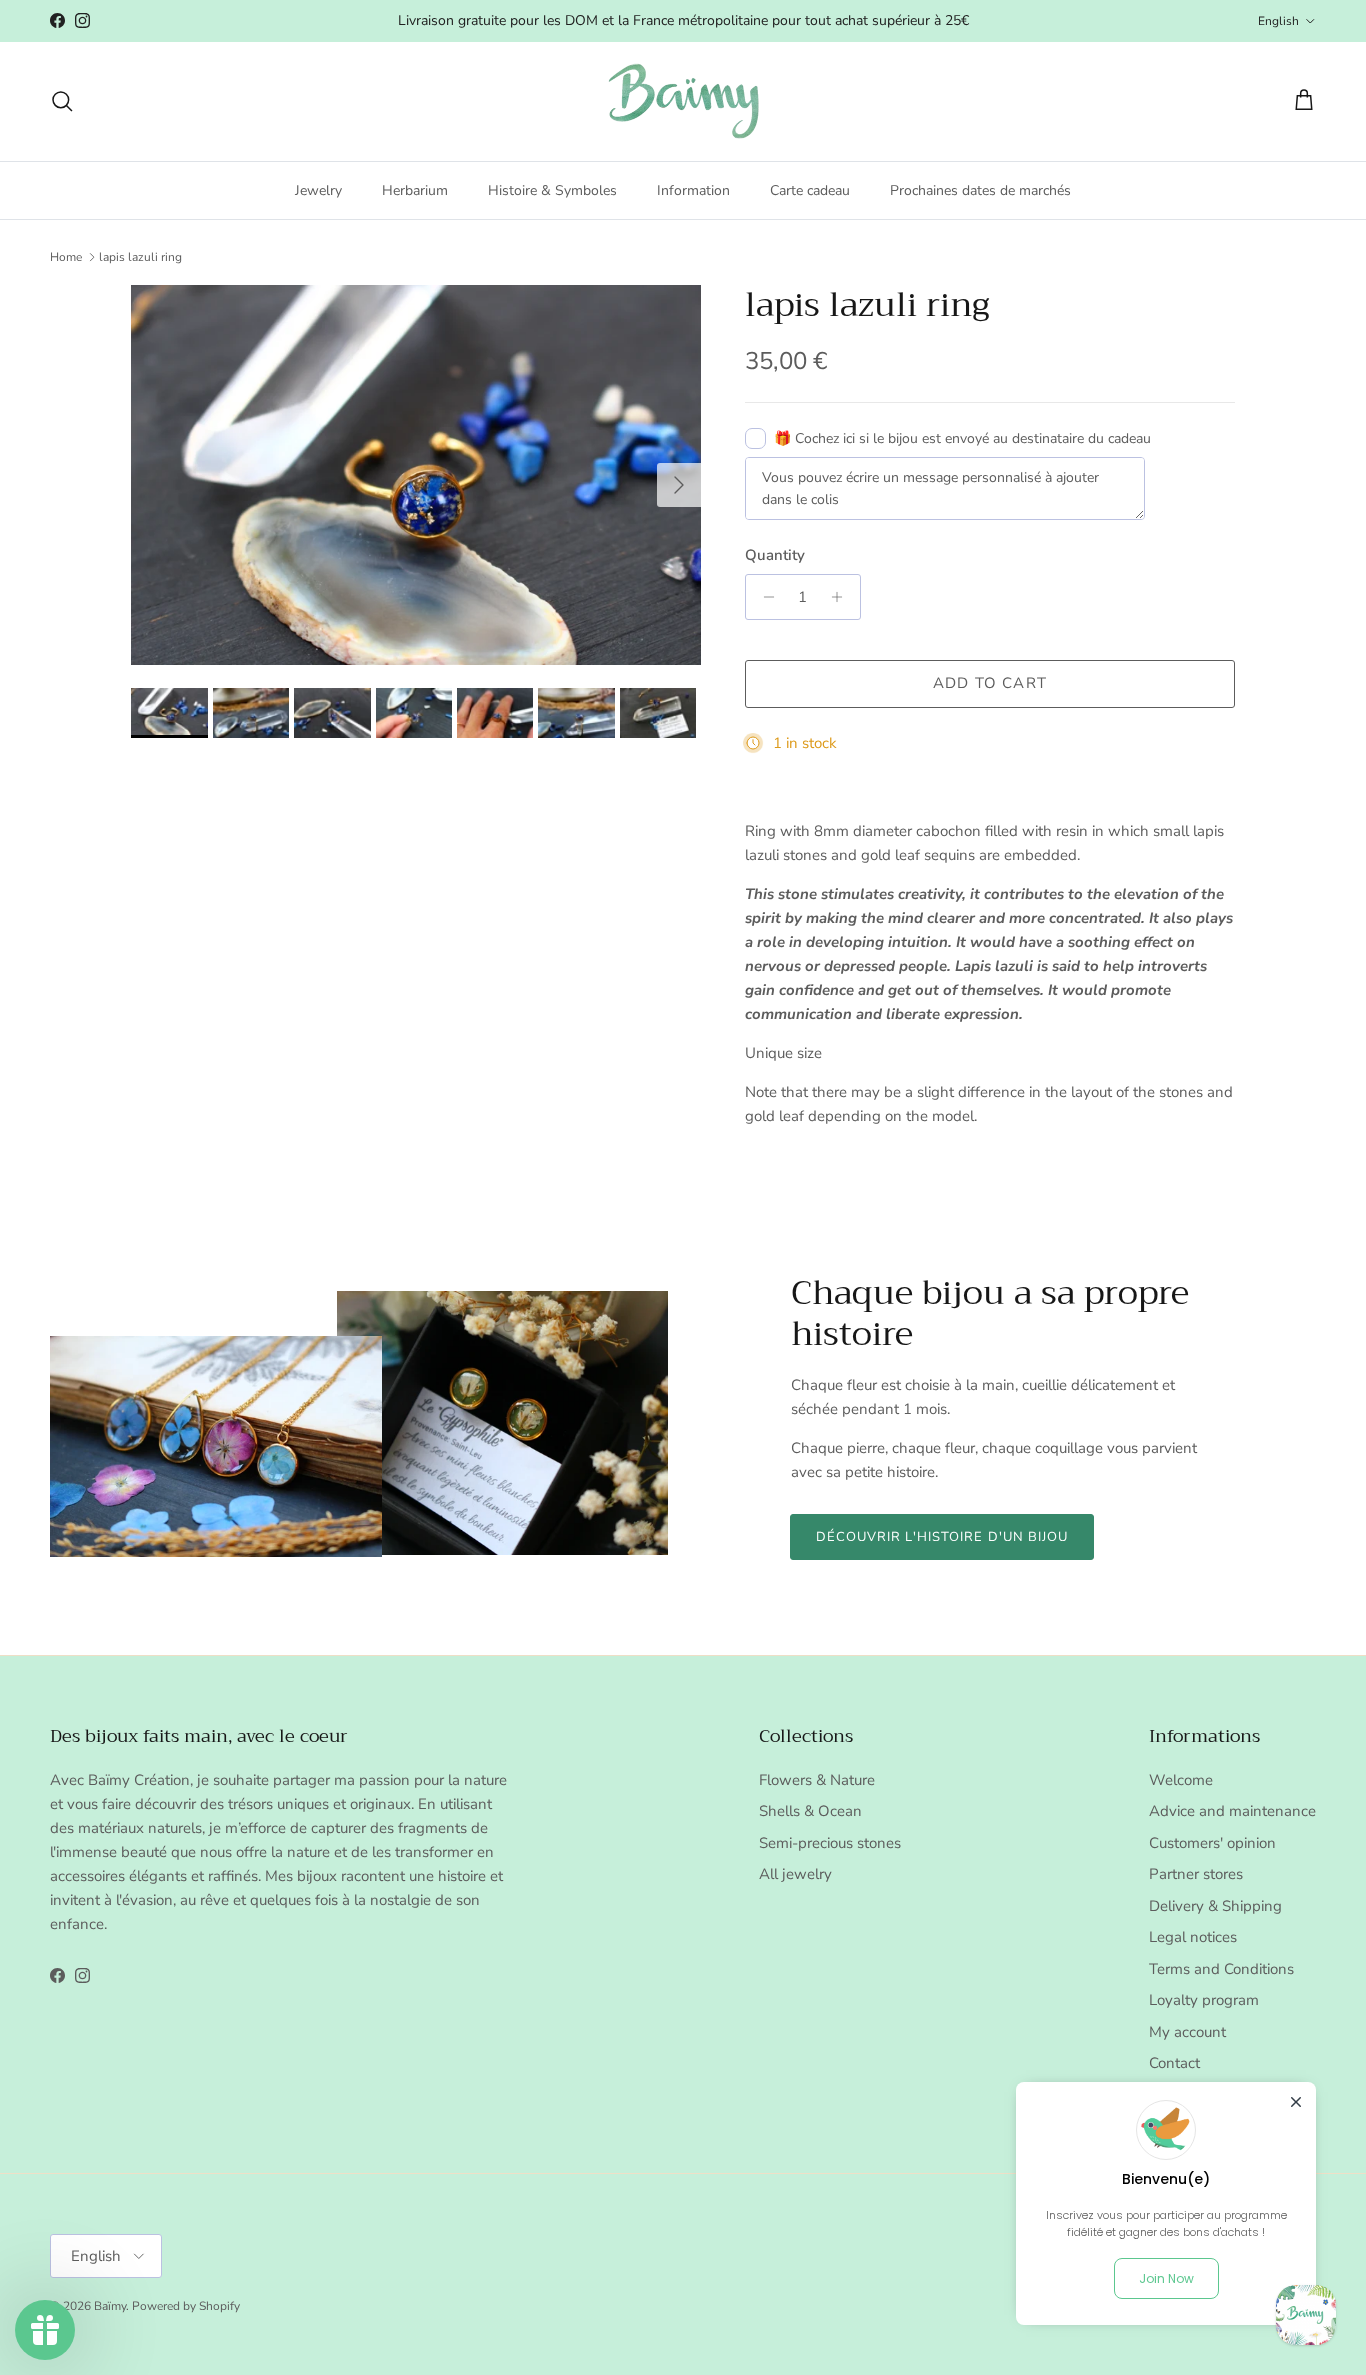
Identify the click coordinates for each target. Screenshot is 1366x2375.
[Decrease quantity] (763, 597)
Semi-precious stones (830, 1843)
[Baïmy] (683, 101)
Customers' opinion (1212, 1843)
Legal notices (1193, 1937)
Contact (1174, 2063)
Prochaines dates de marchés (980, 189)
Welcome (1181, 1780)
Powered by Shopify (186, 2306)
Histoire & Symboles (552, 189)
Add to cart (990, 683)
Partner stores (1196, 1874)
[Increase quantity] (842, 597)
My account (1187, 2032)
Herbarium (415, 189)
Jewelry (318, 189)
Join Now (1166, 2278)
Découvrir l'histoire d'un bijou (942, 1537)
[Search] (62, 101)
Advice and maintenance (1232, 1811)
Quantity (775, 555)
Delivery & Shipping (1215, 1906)
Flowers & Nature (817, 1780)
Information (693, 189)
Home (66, 257)
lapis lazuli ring (140, 257)
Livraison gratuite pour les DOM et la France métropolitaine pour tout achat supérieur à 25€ (683, 20)
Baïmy (110, 2306)
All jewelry (795, 1874)
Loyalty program (1204, 2000)
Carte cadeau (810, 189)
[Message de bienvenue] (1306, 2315)
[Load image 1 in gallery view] (416, 475)
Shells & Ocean (810, 1811)
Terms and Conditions (1221, 1969)
